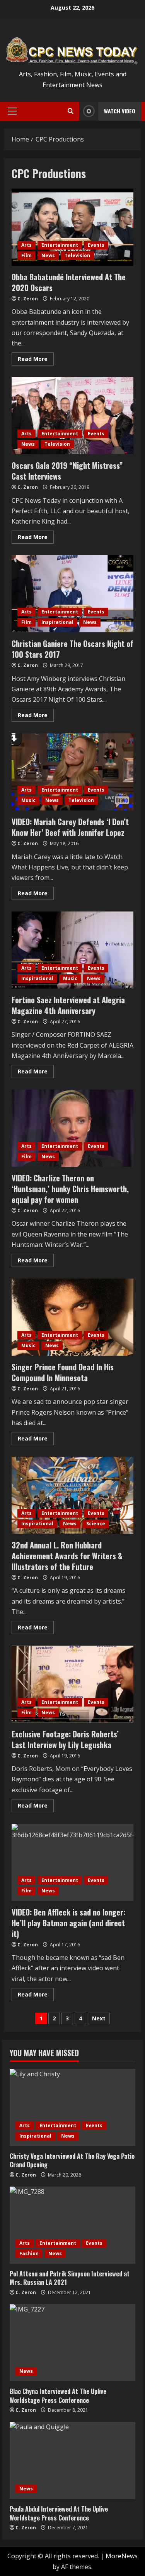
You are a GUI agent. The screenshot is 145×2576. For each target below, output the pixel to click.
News (48, 255)
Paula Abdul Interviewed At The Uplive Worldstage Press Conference (59, 2513)
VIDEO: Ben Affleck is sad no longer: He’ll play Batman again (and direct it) (72, 1862)
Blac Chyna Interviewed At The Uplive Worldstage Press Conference (58, 2396)
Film (26, 255)
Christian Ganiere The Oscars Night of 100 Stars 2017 (72, 594)
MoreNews (122, 2556)
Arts (26, 245)
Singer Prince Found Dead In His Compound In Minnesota (72, 1317)
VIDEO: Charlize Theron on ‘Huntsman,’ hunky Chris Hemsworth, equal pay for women (72, 1128)
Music (28, 800)
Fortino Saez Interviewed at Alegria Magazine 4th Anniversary (72, 950)
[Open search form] (71, 111)
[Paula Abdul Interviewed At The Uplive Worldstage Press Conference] (72, 2460)
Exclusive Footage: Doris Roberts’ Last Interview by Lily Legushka (72, 1684)
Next (99, 2018)
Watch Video (120, 111)
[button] (12, 111)
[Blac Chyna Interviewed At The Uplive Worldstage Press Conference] (72, 2343)
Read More (36, 360)
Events (96, 245)
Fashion (29, 2253)
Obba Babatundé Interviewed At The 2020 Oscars (72, 227)
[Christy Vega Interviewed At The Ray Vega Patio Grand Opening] (72, 2108)
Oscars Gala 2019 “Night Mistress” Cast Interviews (72, 416)
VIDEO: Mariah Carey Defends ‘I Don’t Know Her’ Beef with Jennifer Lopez (72, 772)
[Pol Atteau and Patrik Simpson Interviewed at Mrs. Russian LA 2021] (72, 2225)
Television (77, 255)
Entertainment (60, 245)
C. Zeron (28, 299)
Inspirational (57, 622)
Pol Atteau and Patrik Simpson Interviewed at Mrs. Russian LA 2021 (70, 2278)
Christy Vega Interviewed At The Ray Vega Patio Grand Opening (72, 2160)
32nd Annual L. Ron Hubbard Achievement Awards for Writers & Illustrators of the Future (72, 1495)
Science (96, 1524)
